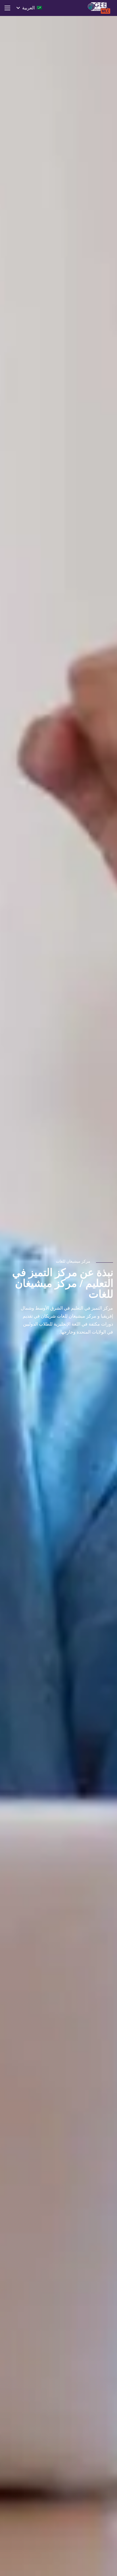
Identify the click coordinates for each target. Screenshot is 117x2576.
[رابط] (99, 8)
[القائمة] (7, 8)
